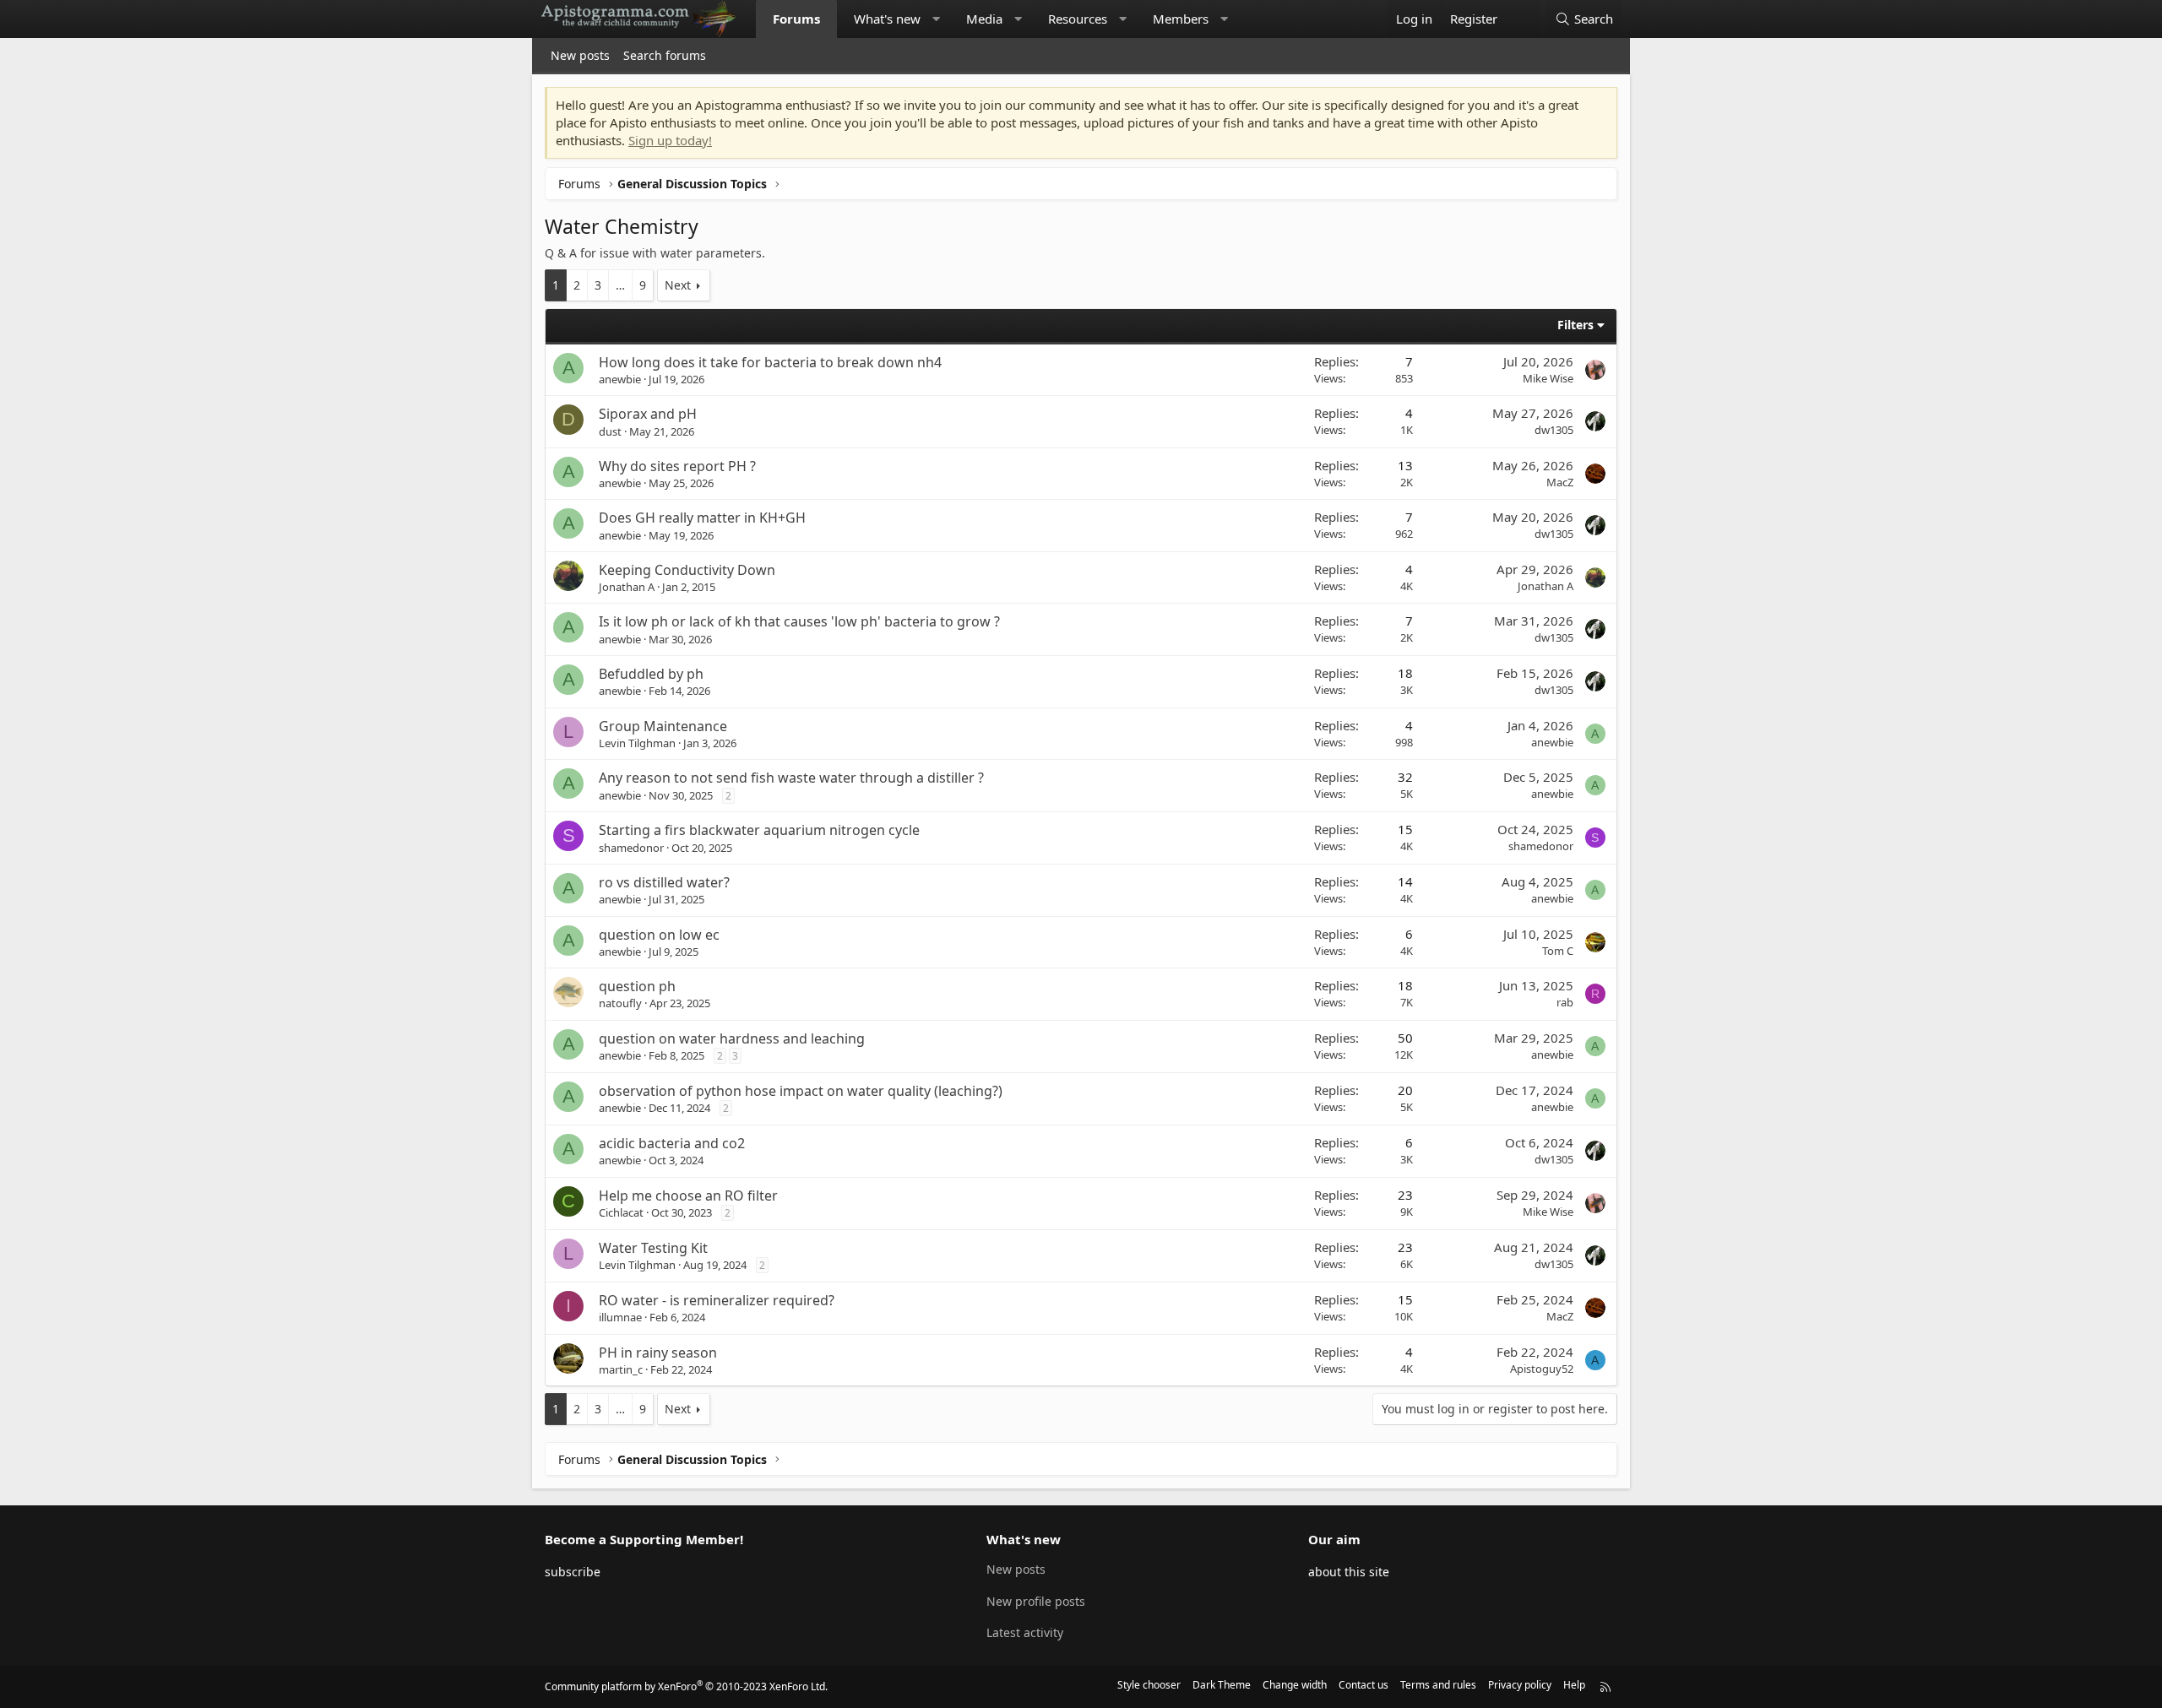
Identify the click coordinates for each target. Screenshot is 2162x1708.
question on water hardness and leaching (732, 1038)
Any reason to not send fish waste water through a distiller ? (791, 778)
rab (1565, 1002)
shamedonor (631, 848)
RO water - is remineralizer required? (717, 1300)
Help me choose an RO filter (688, 1196)
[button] (936, 19)
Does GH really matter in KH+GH (702, 518)
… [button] (620, 285)
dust (610, 431)
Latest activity (1025, 1632)
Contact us (1363, 1685)
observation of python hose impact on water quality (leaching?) (801, 1091)
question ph (637, 986)
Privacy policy (1520, 1685)
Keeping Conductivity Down (687, 570)
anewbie (620, 379)
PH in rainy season (658, 1353)
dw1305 (1554, 430)
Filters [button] (1575, 325)
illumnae (620, 1317)
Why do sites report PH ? (677, 466)
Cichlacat (621, 1212)
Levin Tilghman (637, 743)
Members (1181, 19)
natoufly (620, 1003)
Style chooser (1149, 1685)
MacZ (1560, 482)
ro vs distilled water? (664, 882)
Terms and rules (1438, 1685)
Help (1574, 1685)
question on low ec (659, 935)
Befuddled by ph (651, 674)
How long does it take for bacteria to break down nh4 (770, 362)
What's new (887, 19)
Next (678, 285)
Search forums (665, 55)
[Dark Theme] (1523, 19)
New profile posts (1036, 1601)
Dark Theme (1222, 1685)
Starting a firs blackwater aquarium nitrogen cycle (759, 830)
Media (984, 19)
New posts (580, 55)
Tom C (1558, 951)
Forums (796, 19)
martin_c (621, 1369)
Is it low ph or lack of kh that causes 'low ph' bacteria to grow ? (799, 621)
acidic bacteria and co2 (672, 1143)
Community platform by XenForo (686, 1686)
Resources (1078, 19)
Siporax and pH (648, 414)
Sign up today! (670, 140)
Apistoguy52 (1542, 1369)
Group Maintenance (663, 726)
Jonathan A (627, 587)
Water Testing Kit (653, 1248)
